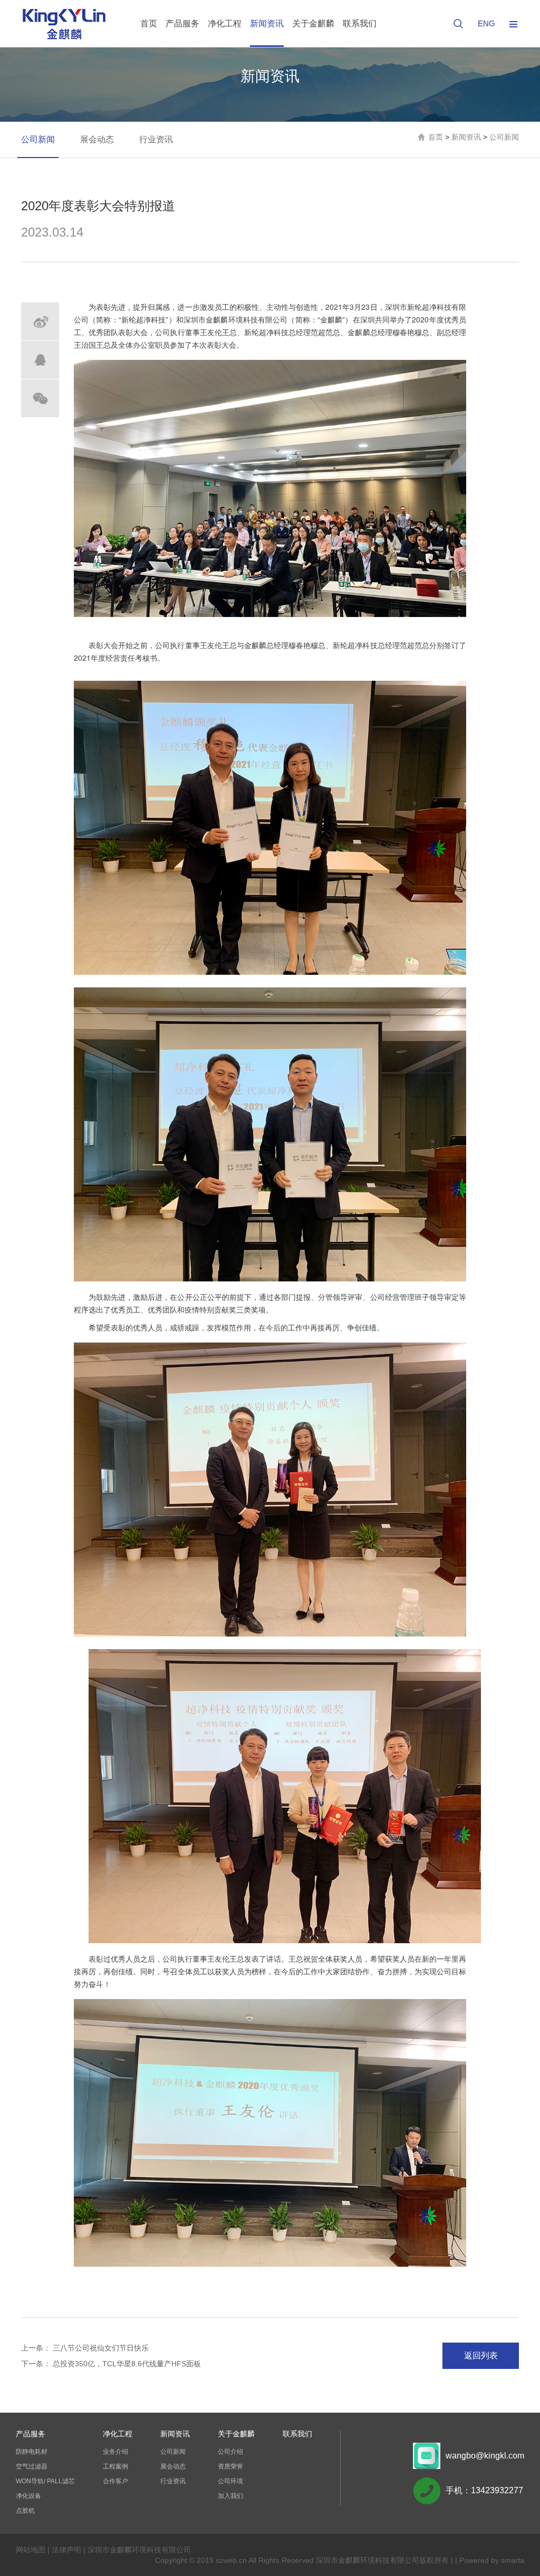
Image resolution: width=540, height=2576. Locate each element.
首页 (149, 23)
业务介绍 (115, 2452)
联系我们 (360, 23)
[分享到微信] (40, 398)
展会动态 (97, 139)
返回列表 (481, 2355)
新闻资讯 (267, 23)
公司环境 (230, 2481)
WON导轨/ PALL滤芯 (45, 2481)
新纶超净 (422, 307)
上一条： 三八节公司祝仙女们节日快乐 (85, 2348)
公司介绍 (230, 2452)
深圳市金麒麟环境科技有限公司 (139, 2550)
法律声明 (66, 2550)
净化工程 (225, 23)
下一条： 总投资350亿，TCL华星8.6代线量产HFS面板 (111, 2364)
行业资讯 (156, 139)
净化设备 (28, 2496)
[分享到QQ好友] (40, 360)
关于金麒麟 (313, 23)
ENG (486, 23)
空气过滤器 (32, 2466)
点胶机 (25, 2511)
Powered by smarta (492, 2560)
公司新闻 (38, 139)
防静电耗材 (32, 2452)
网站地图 (31, 2550)
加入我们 (230, 2496)
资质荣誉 (230, 2466)
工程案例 (115, 2466)
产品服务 (182, 23)
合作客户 (115, 2481)
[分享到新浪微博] (40, 321)
